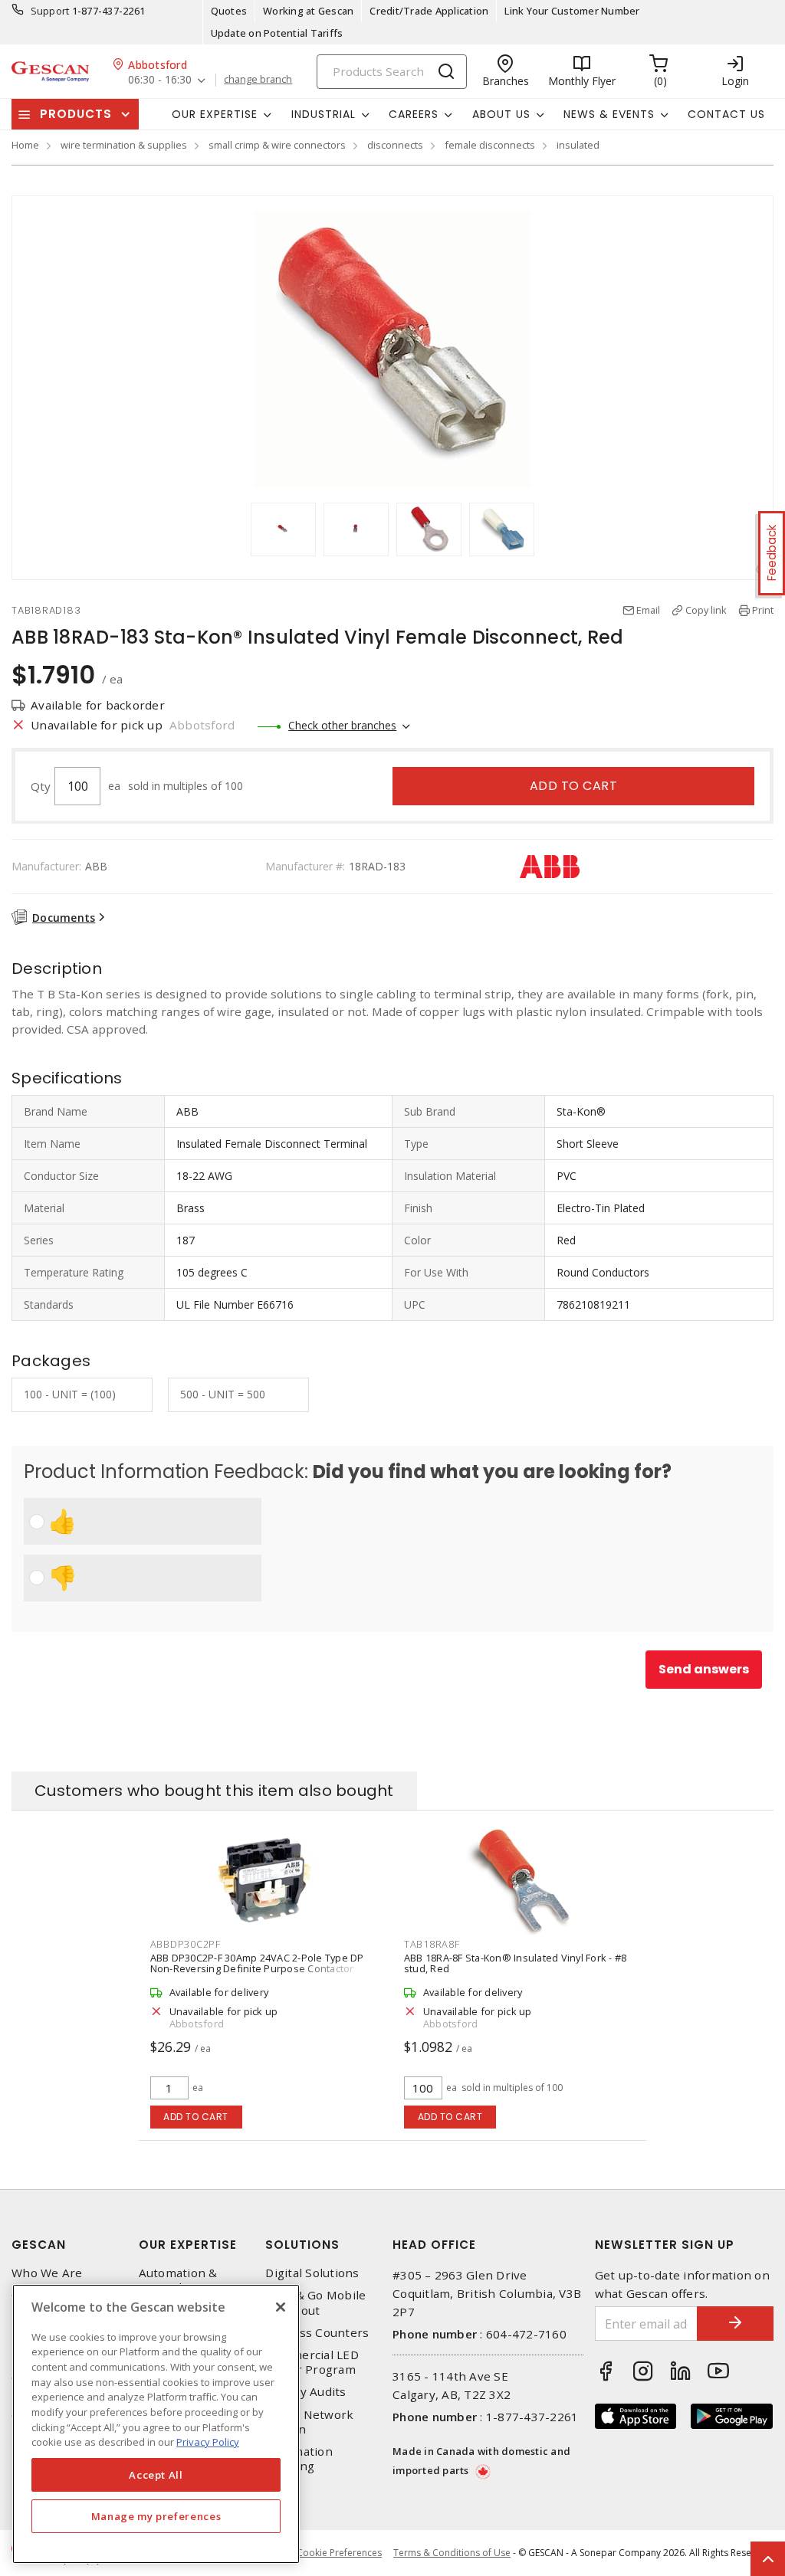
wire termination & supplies (124, 145)
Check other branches (342, 725)
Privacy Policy (208, 2442)
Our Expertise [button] (215, 114)
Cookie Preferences (339, 2553)
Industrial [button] (324, 114)
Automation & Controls (178, 2280)
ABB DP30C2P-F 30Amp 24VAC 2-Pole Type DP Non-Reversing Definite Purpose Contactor (257, 1963)
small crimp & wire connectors (277, 145)
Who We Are (47, 2273)
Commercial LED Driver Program (312, 2362)
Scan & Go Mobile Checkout (315, 2302)
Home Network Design (309, 2422)
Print (763, 610)
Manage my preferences (156, 2516)
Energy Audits (305, 2392)
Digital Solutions (312, 2273)
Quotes (229, 11)
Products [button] (76, 114)
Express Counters (317, 2333)
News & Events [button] (609, 114)
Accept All (156, 2475)
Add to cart (574, 786)
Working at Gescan (308, 11)
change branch (258, 80)
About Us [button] (501, 114)
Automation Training (299, 2459)
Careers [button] (414, 114)
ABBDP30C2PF (186, 1944)
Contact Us (726, 114)
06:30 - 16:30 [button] (160, 80)
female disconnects (490, 145)
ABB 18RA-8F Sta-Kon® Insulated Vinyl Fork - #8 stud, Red (516, 1963)
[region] (156, 2424)
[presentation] (236, 529)
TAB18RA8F (432, 1944)
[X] (281, 2307)
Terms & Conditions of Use (452, 2553)
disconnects (395, 145)
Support (50, 11)
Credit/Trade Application (429, 11)
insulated (578, 145)
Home (25, 145)
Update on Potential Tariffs (277, 33)
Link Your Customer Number (572, 11)
